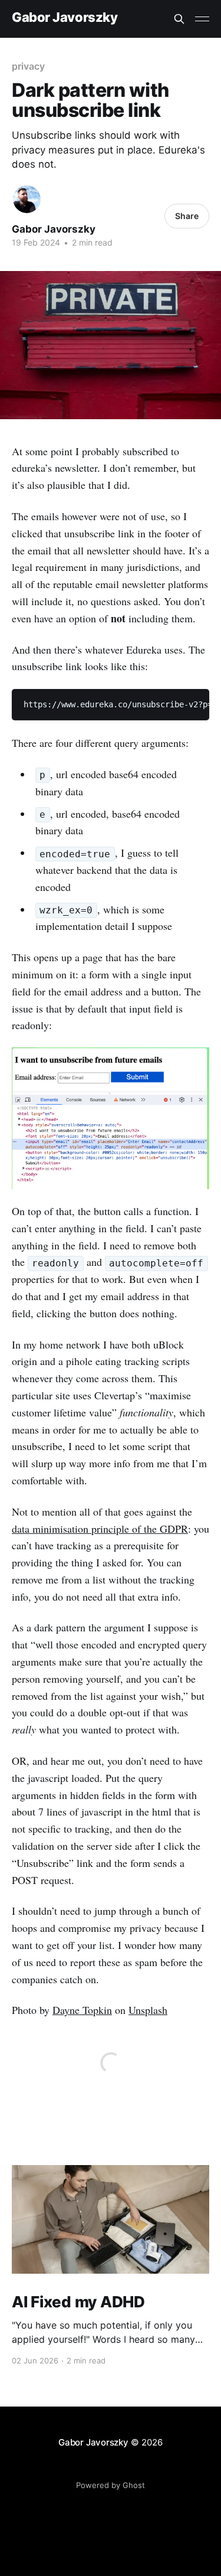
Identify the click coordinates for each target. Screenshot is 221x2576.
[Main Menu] (202, 19)
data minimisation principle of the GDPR (100, 1529)
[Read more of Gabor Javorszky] (27, 199)
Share (187, 216)
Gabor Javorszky (65, 17)
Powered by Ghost (111, 2485)
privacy (28, 66)
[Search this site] (179, 19)
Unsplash (148, 2010)
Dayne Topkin (82, 2010)
